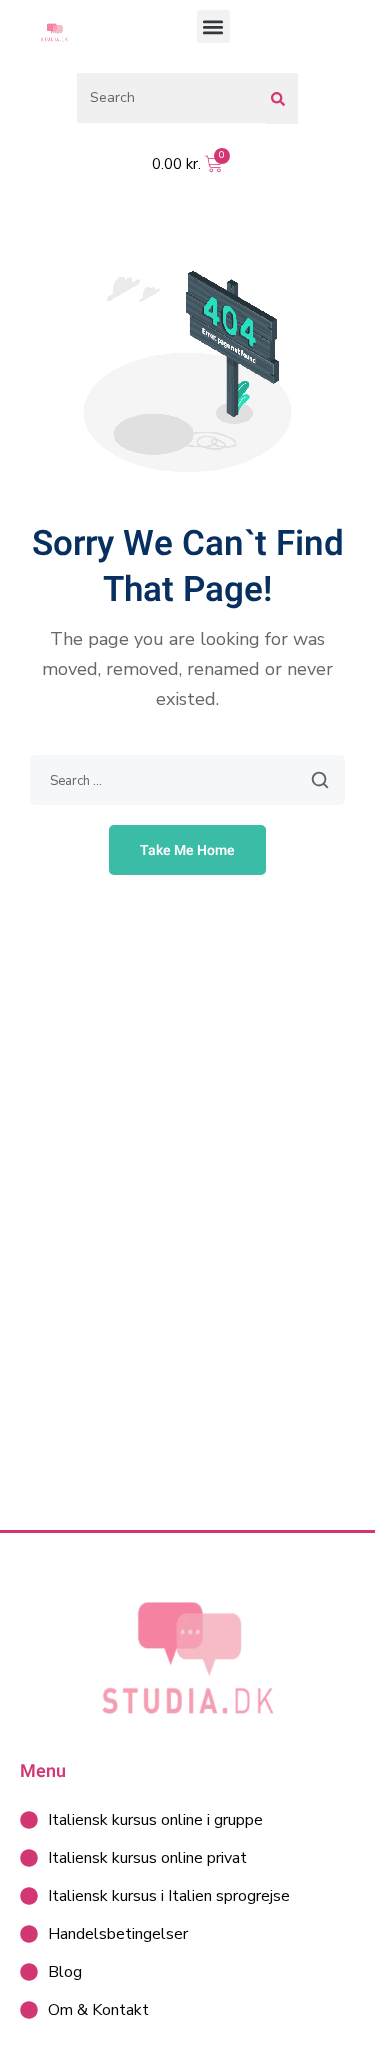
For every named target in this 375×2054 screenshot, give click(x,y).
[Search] (282, 98)
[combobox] (171, 98)
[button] (213, 26)
